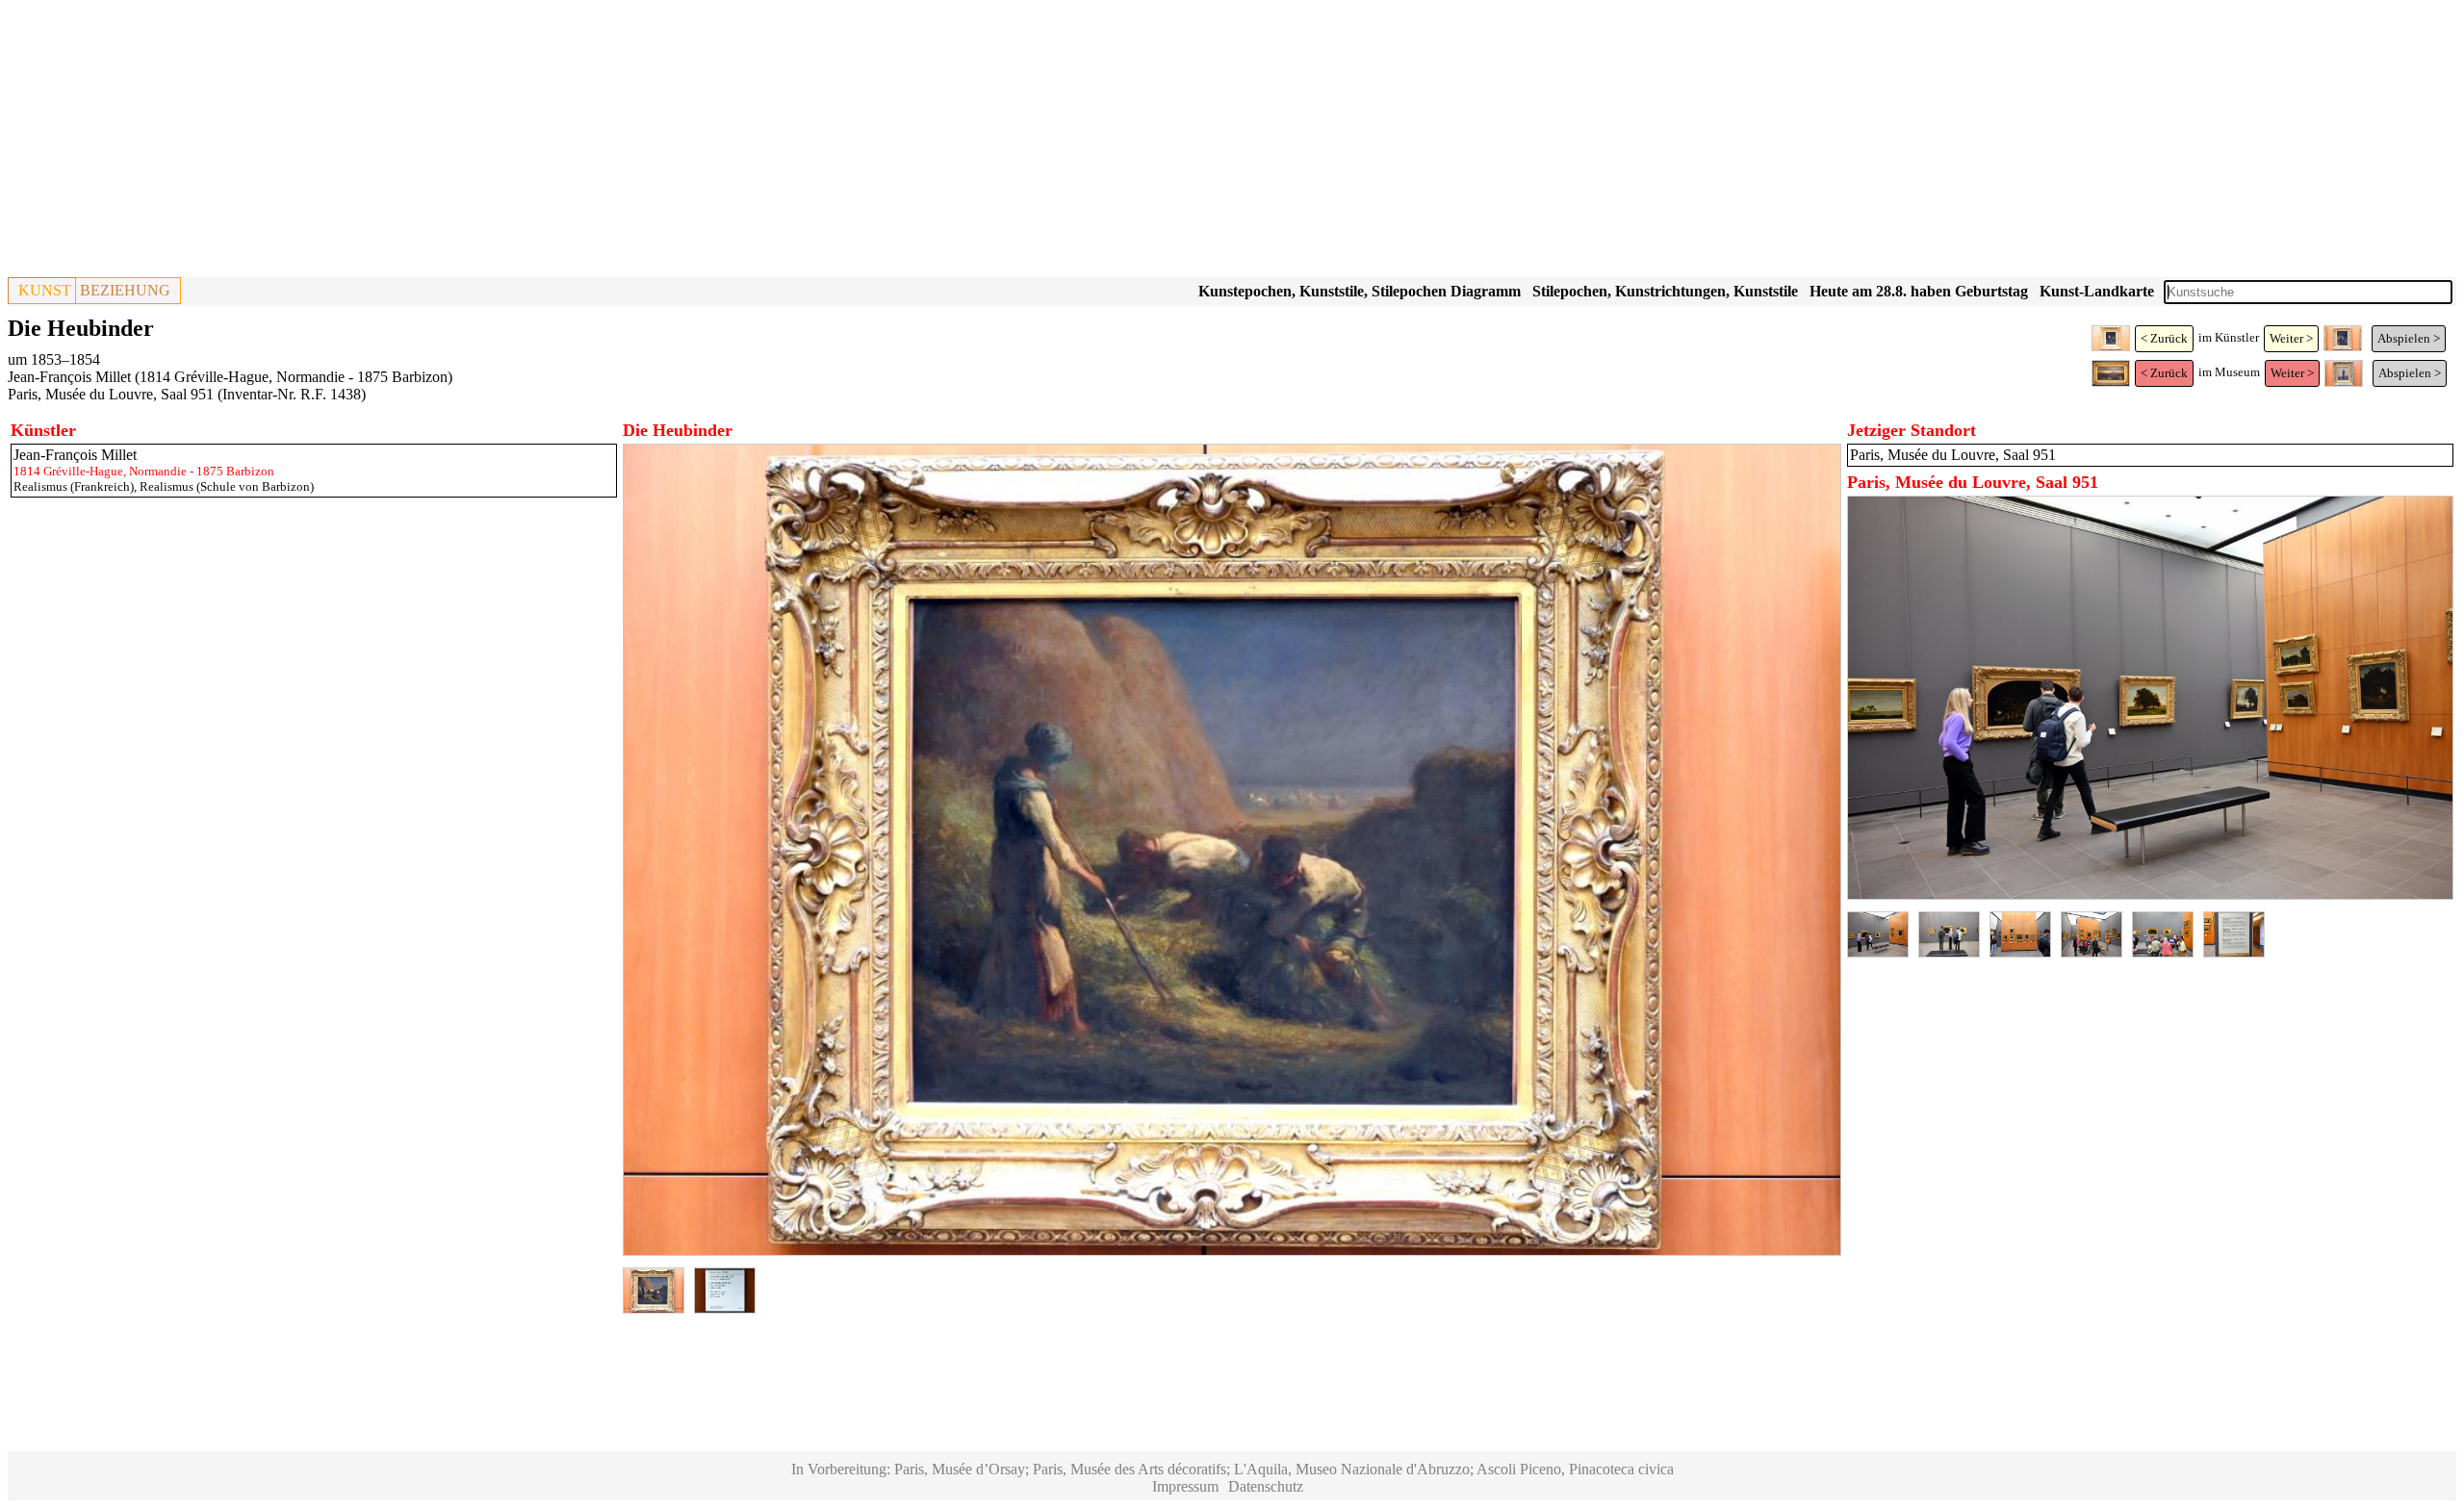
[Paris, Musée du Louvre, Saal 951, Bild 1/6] (2150, 895)
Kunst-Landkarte (2097, 291)
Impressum (1185, 1486)
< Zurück (2164, 338)
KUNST (45, 290)
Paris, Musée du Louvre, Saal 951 (111, 394)
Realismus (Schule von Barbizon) (227, 486)
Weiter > (2291, 338)
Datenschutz (1266, 1486)
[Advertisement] (585, 142)
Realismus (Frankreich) (74, 486)
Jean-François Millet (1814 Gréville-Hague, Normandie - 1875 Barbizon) (230, 377)
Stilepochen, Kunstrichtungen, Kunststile (1665, 291)
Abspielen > (2409, 338)
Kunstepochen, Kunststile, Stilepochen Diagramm (1360, 291)
